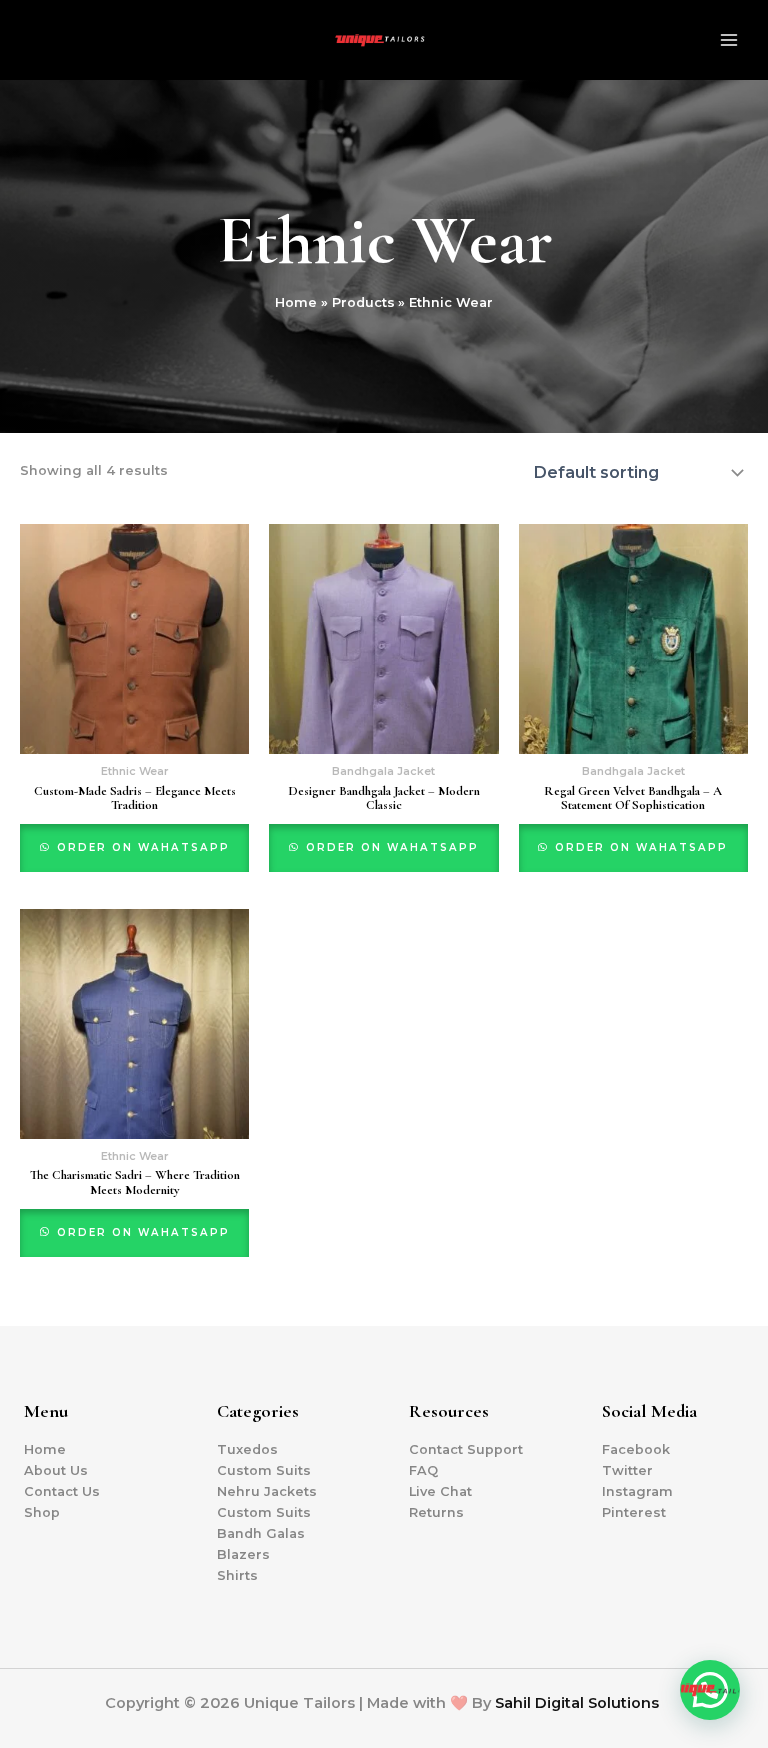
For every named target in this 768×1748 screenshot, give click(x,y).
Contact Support (466, 1449)
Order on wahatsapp (141, 847)
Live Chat (440, 1491)
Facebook (636, 1449)
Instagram (637, 1491)
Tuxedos (247, 1449)
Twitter (627, 1470)
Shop (42, 1512)
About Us (56, 1470)
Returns (436, 1512)
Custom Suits (264, 1470)
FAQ (423, 1470)
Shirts (237, 1575)
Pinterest (634, 1512)
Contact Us (62, 1491)
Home (45, 1449)
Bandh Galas (261, 1533)
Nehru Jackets (267, 1491)
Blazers (243, 1554)
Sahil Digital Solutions (577, 1703)
